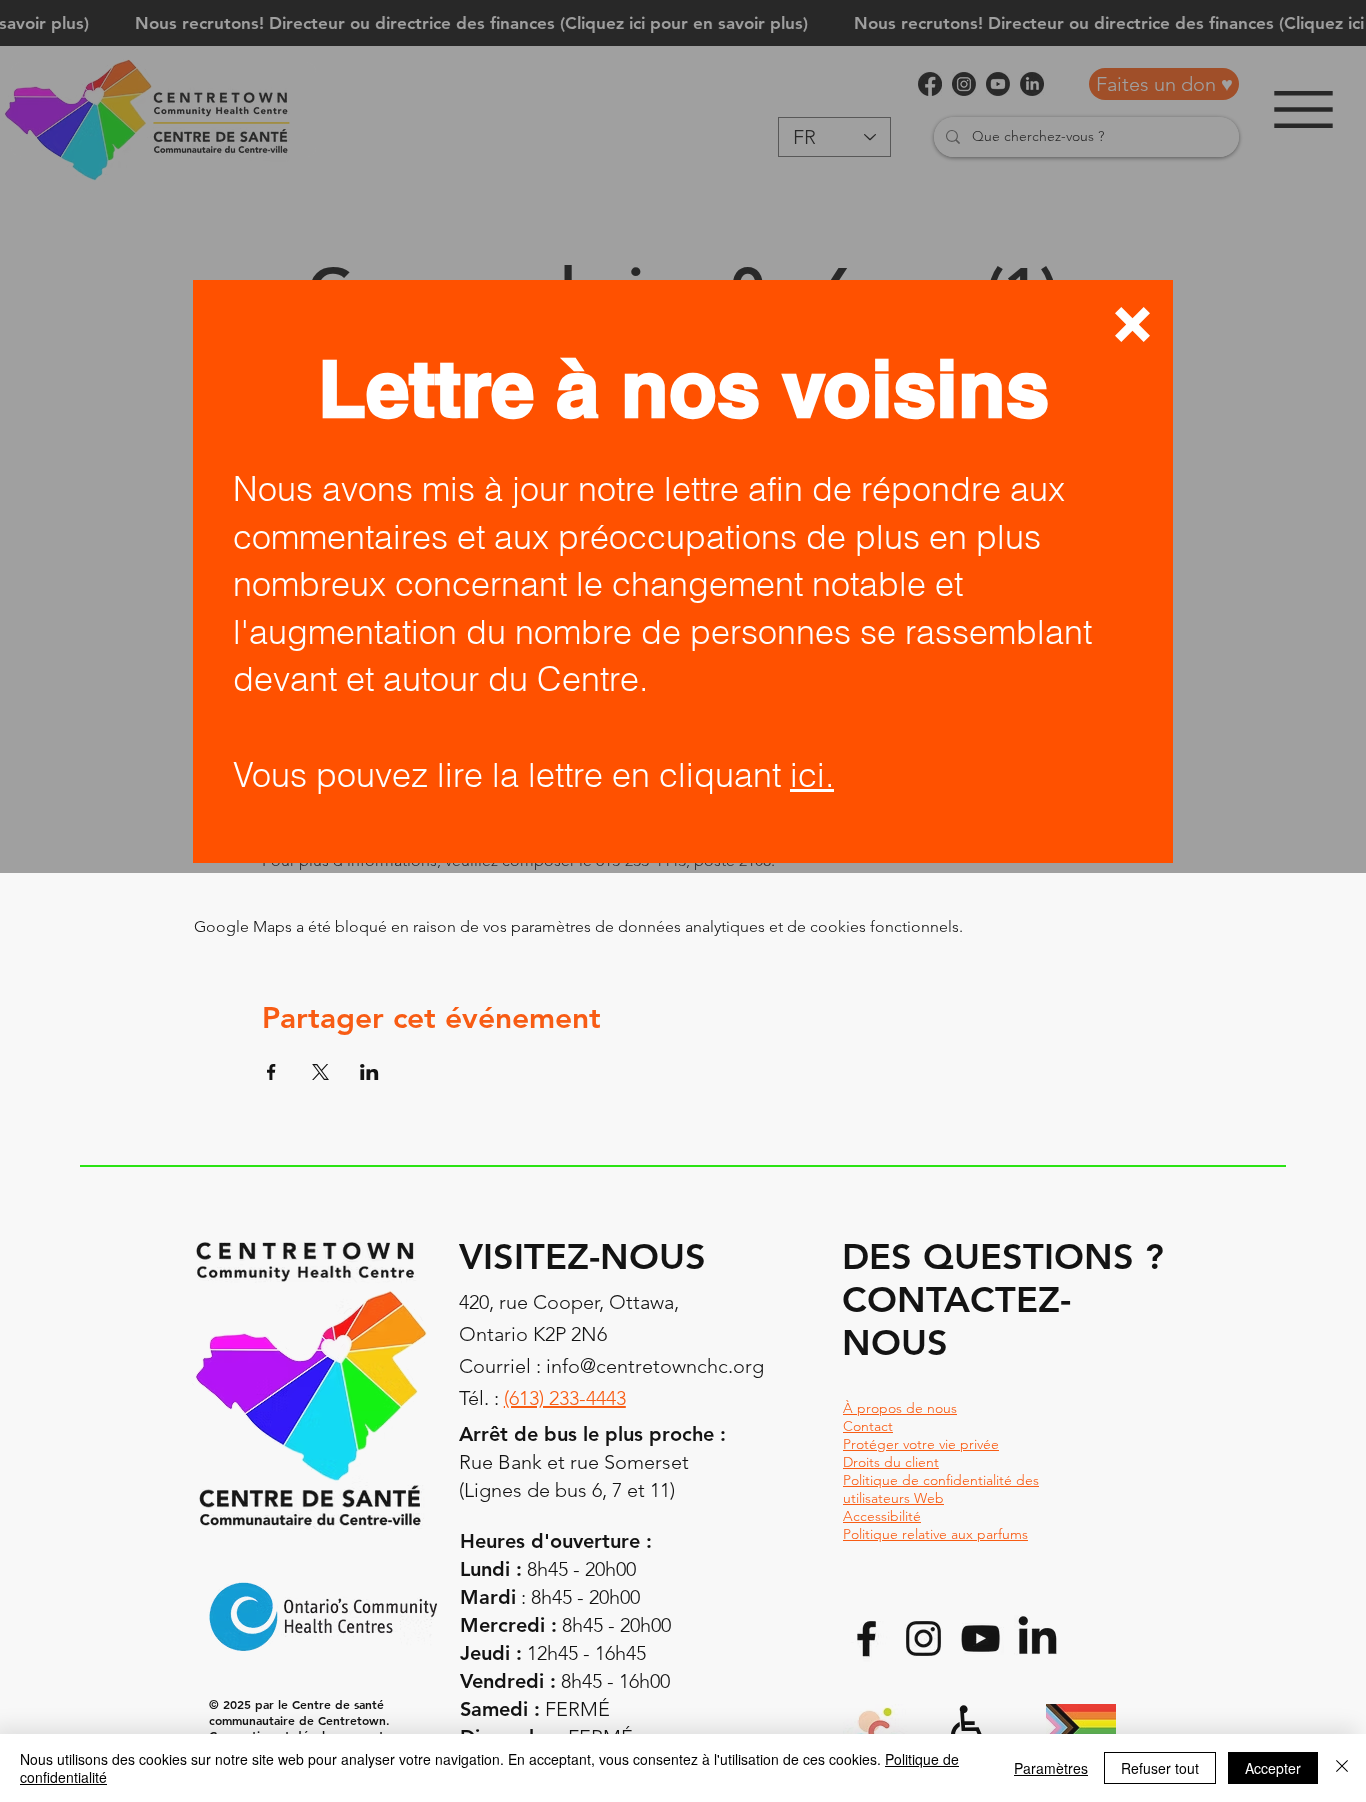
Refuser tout (1160, 1768)
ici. (812, 775)
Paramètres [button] (1051, 1768)
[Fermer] (1342, 1768)
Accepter (1273, 1768)
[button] (1132, 324)
